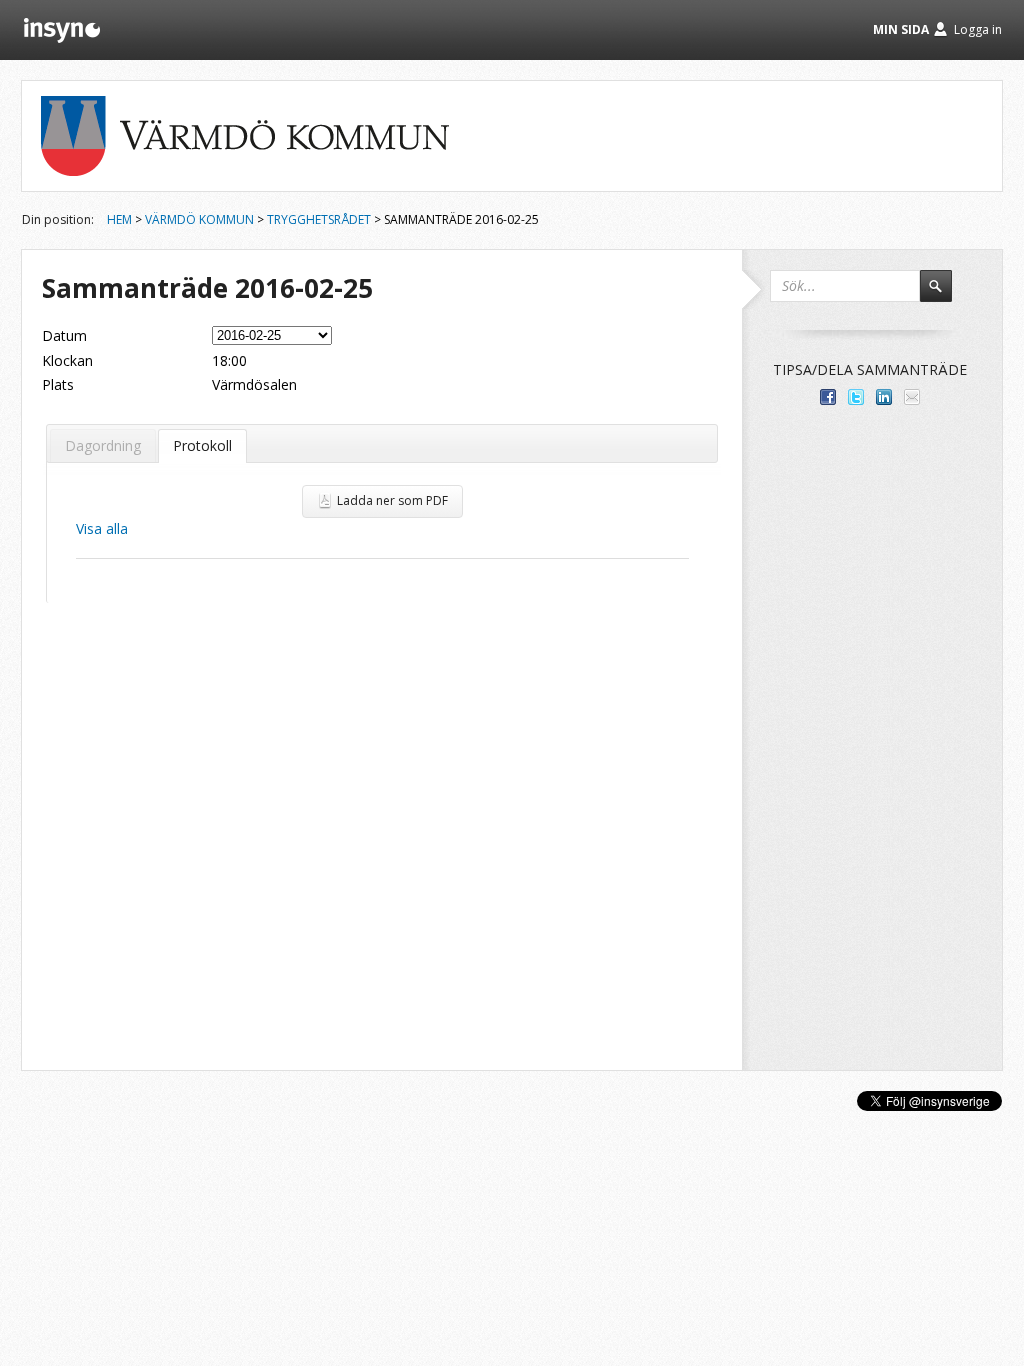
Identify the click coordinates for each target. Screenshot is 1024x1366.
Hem (119, 219)
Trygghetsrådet (319, 219)
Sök (945, 295)
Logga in (978, 29)
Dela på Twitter (856, 397)
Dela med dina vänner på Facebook (828, 397)
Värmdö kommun (199, 219)
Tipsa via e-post (912, 397)
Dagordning (103, 445)
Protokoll (202, 445)
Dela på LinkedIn (884, 397)
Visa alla (102, 528)
